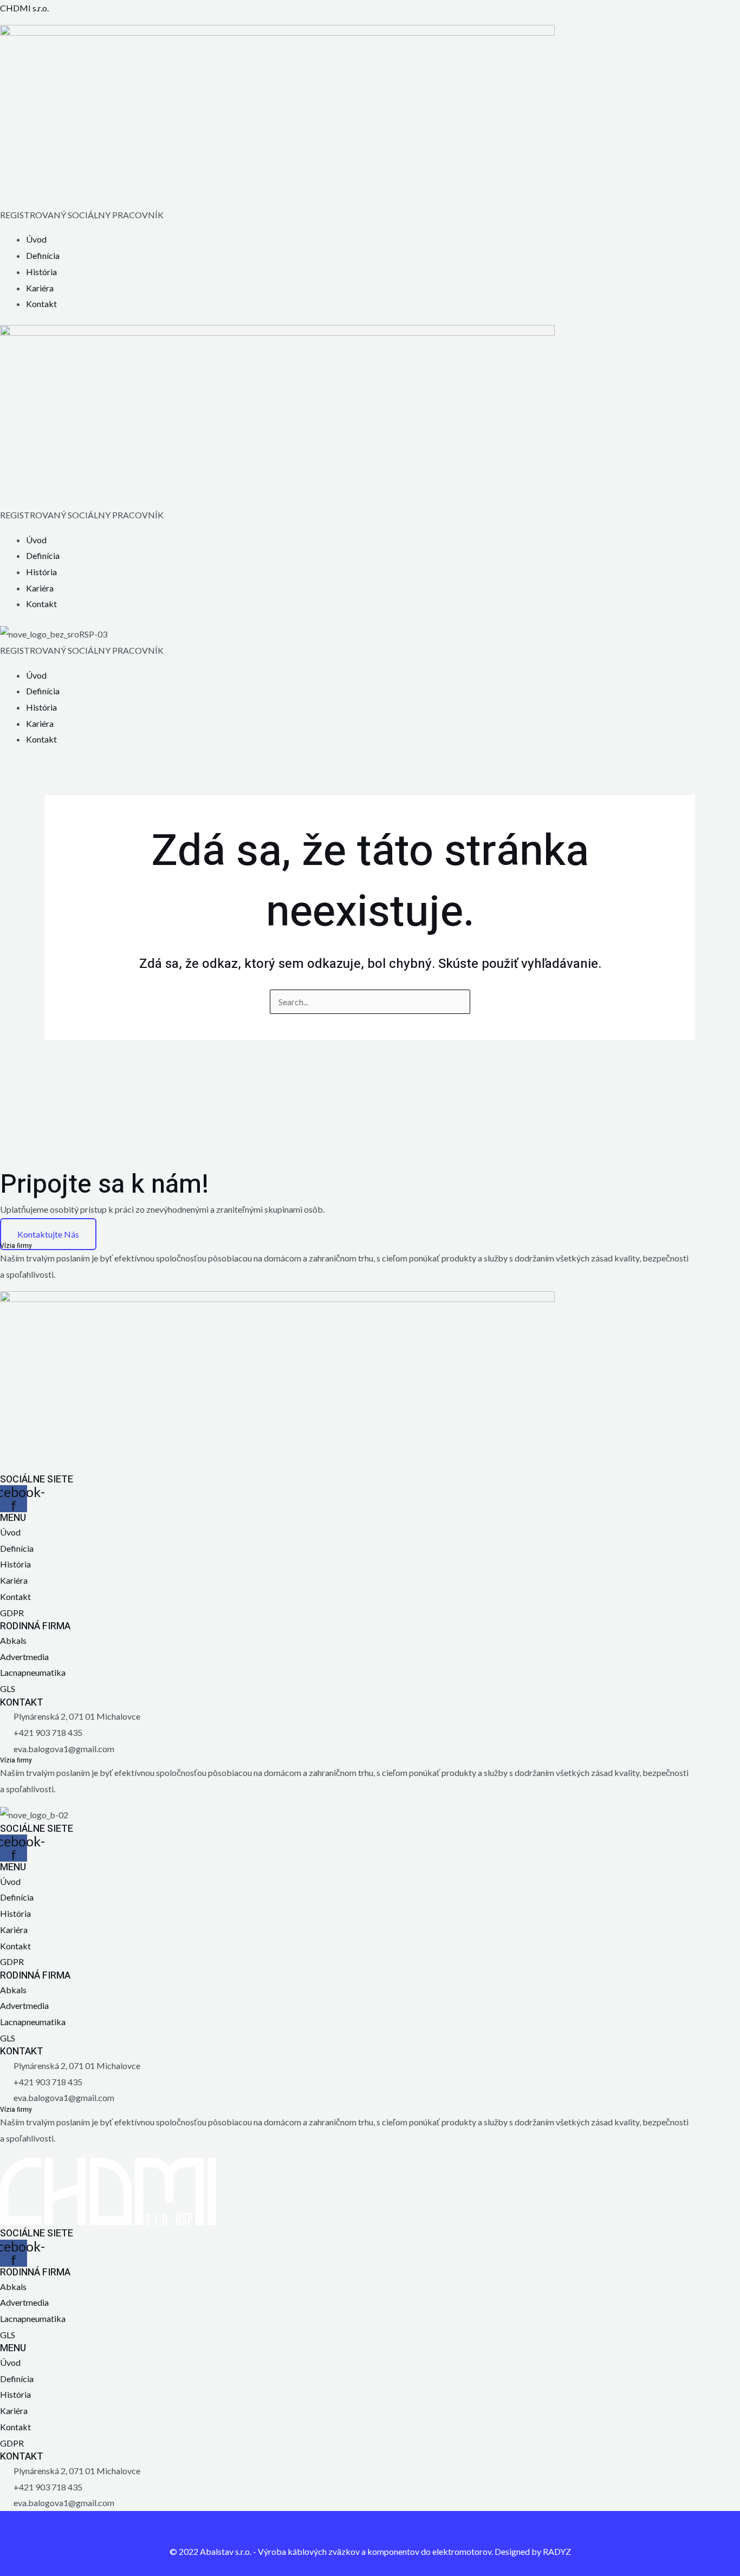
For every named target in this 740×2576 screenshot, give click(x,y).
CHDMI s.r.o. (24, 8)
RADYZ (557, 2551)
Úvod (36, 239)
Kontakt (41, 304)
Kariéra (40, 288)
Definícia (43, 255)
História (41, 272)
